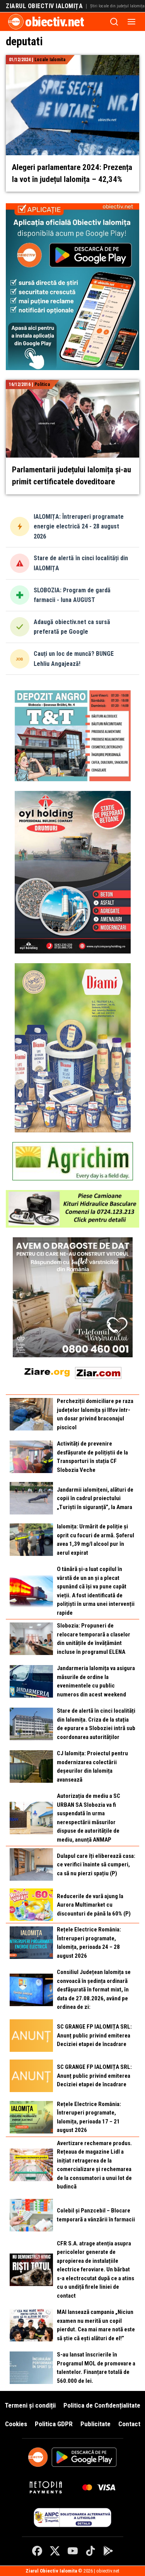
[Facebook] (37, 2551)
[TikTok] (90, 2551)
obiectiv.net (55, 22)
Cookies (16, 2424)
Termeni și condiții (30, 2405)
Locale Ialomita (50, 60)
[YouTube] (73, 2551)
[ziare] (47, 1371)
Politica (42, 384)
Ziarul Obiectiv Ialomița (44, 6)
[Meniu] (131, 22)
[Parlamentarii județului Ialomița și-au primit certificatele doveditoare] (72, 384)
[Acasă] (16, 22)
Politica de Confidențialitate (102, 2405)
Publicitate (96, 2424)
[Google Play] (108, 2551)
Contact (129, 2424)
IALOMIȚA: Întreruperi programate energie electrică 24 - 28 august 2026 (79, 527)
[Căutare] (114, 22)
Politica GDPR (54, 2424)
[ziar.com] (98, 1371)
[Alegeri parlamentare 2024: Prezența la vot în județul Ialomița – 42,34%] (72, 59)
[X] (55, 2551)
